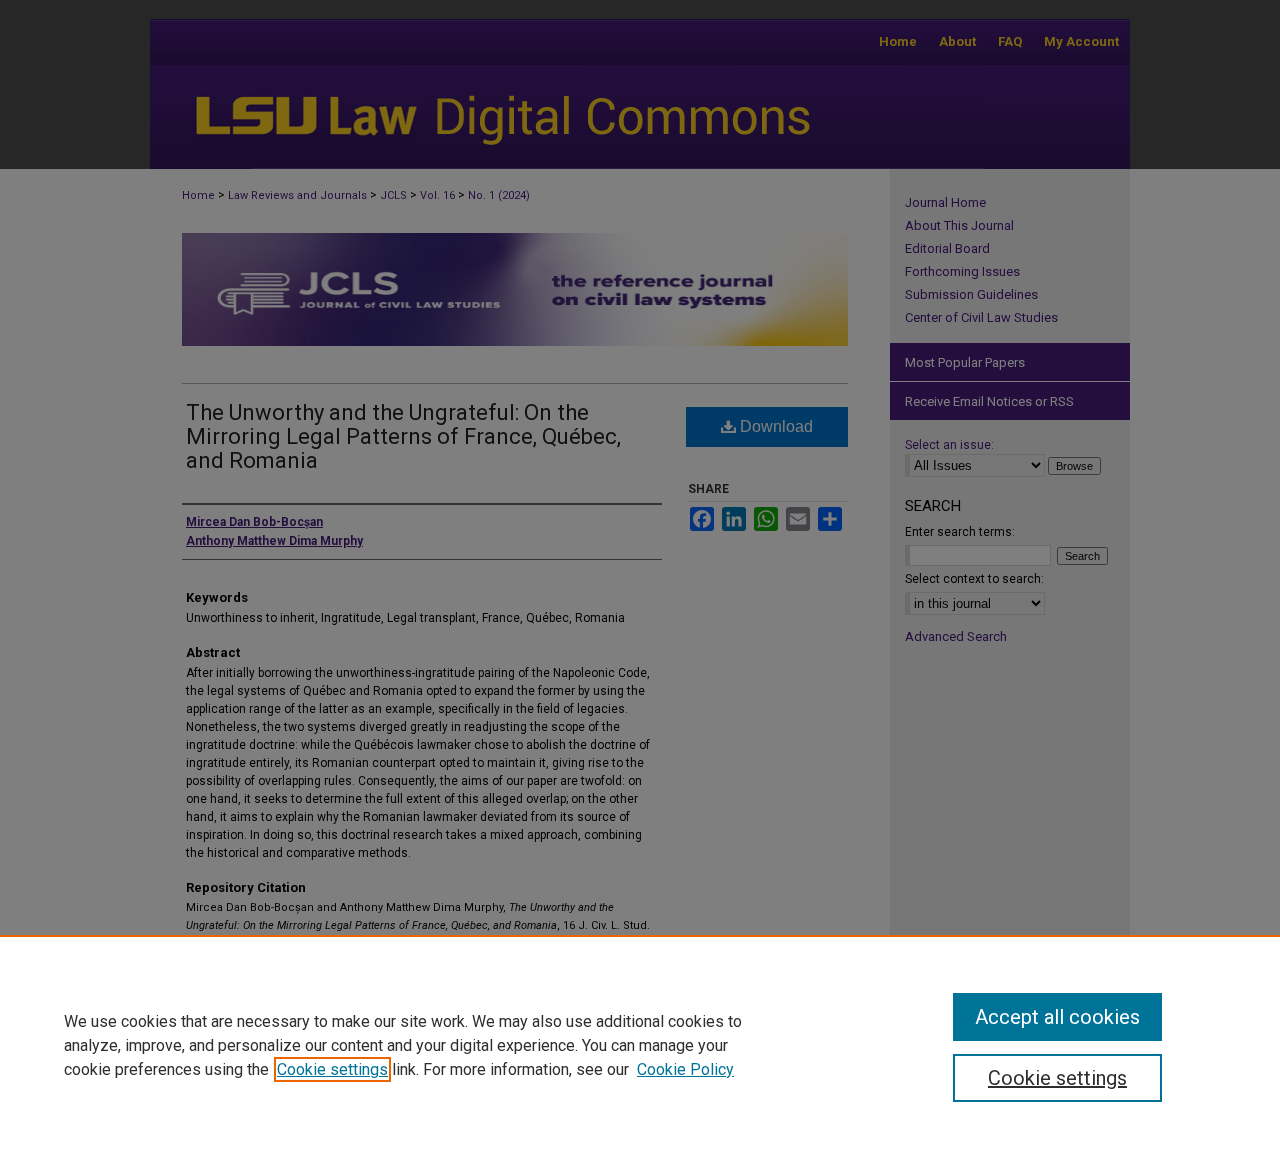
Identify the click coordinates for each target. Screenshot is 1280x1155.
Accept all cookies (1057, 1017)
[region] (640, 1045)
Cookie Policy (685, 1069)
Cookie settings (332, 1069)
